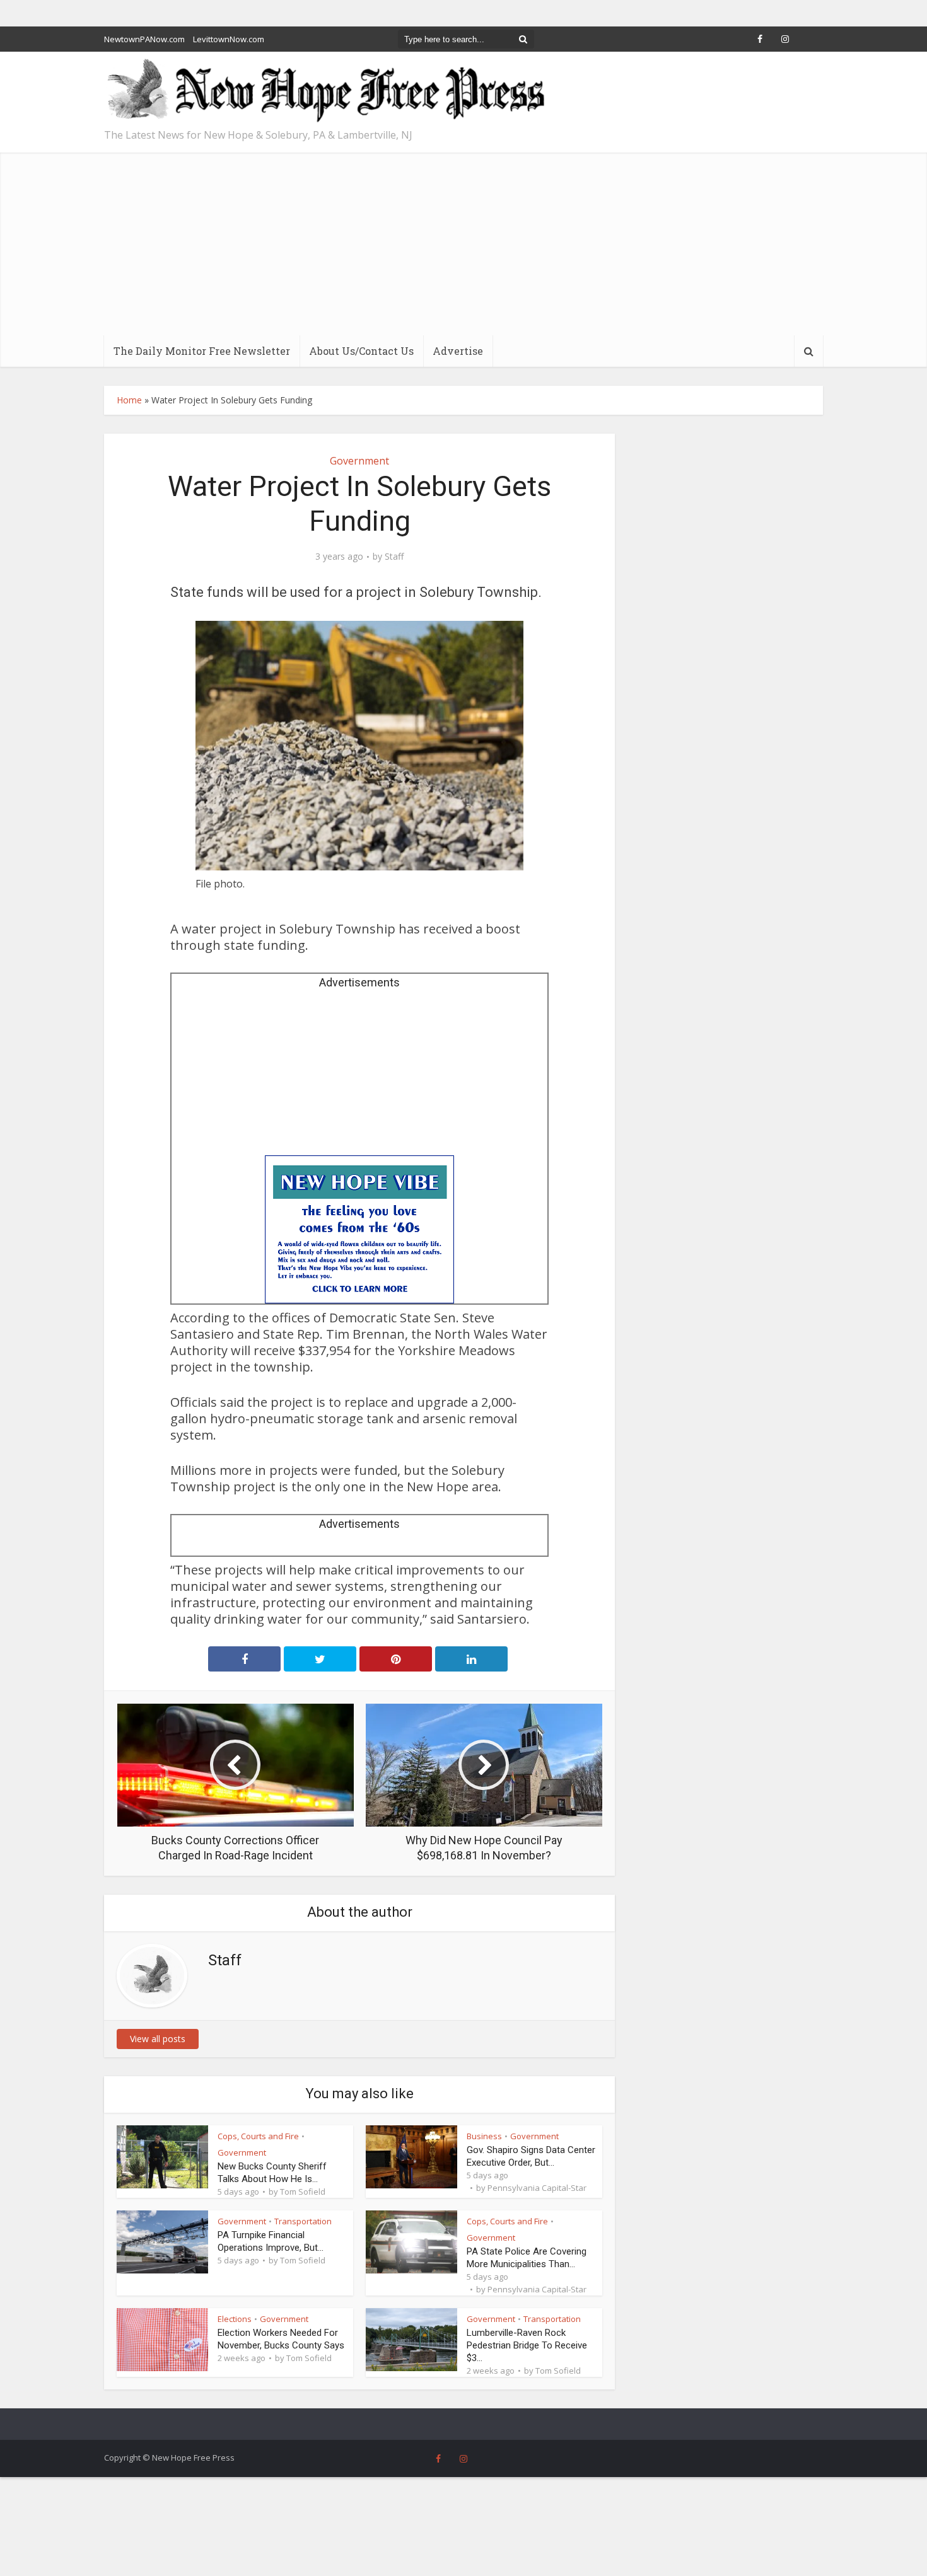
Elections (235, 2319)
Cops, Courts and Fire (258, 2136)
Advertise (458, 351)
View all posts (158, 2039)
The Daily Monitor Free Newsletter (202, 351)
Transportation (303, 2221)
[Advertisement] (463, 241)
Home (129, 400)
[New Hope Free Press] (325, 91)
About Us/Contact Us (361, 351)
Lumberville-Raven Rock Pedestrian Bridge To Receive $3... (527, 2345)
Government (359, 461)
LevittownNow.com (229, 39)
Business (484, 2136)
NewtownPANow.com (144, 39)
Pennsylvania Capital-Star (537, 2188)
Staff (394, 557)
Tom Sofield (303, 2192)
